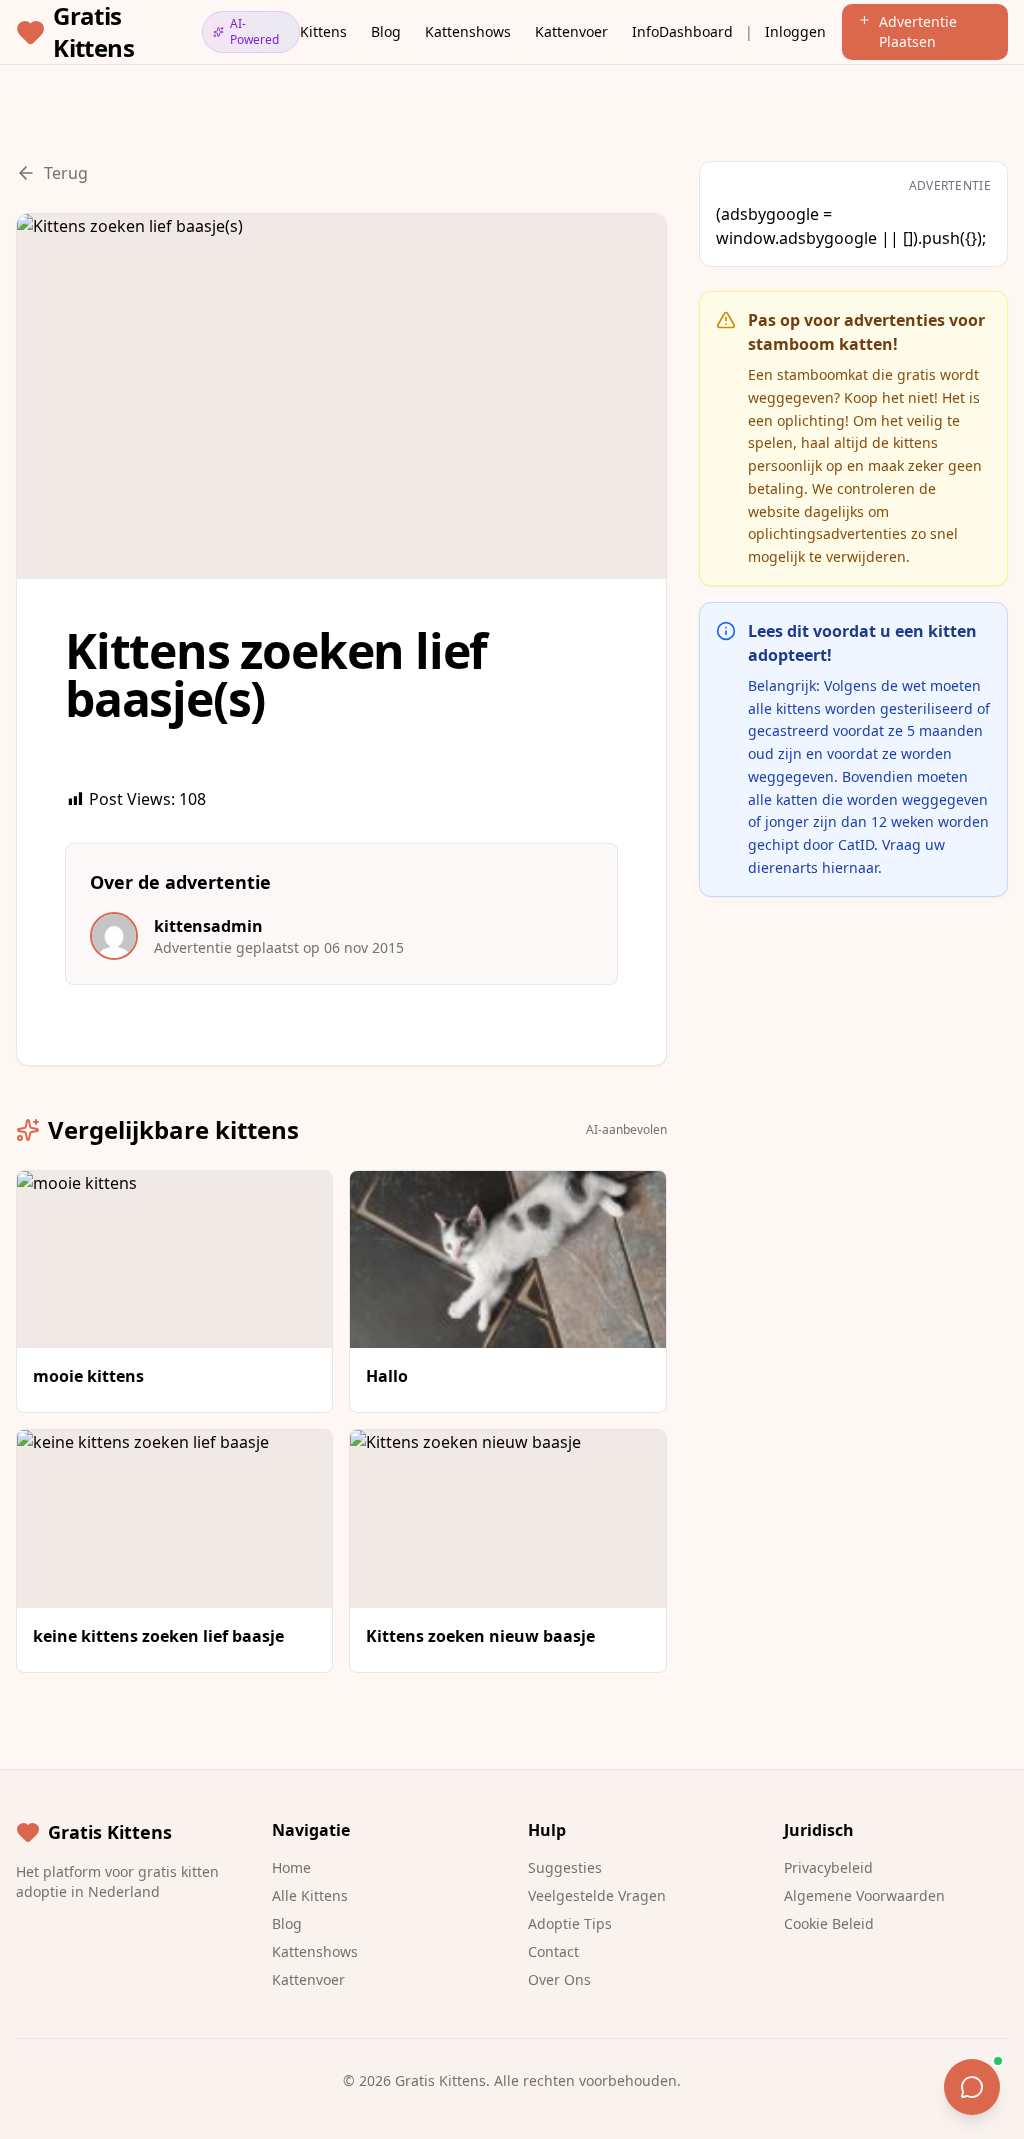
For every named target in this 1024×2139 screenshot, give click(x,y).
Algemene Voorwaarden (864, 1895)
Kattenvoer (571, 31)
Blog (386, 31)
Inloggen (795, 31)
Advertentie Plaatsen (918, 31)
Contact (553, 1951)
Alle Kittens (310, 1895)
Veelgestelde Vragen (597, 1895)
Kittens (323, 31)
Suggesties (565, 1867)
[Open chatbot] (972, 2087)
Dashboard (696, 31)
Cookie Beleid (829, 1923)
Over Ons (559, 1979)
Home (291, 1867)
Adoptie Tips (570, 1923)
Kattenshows (468, 31)
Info (645, 31)
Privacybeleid (828, 1867)
